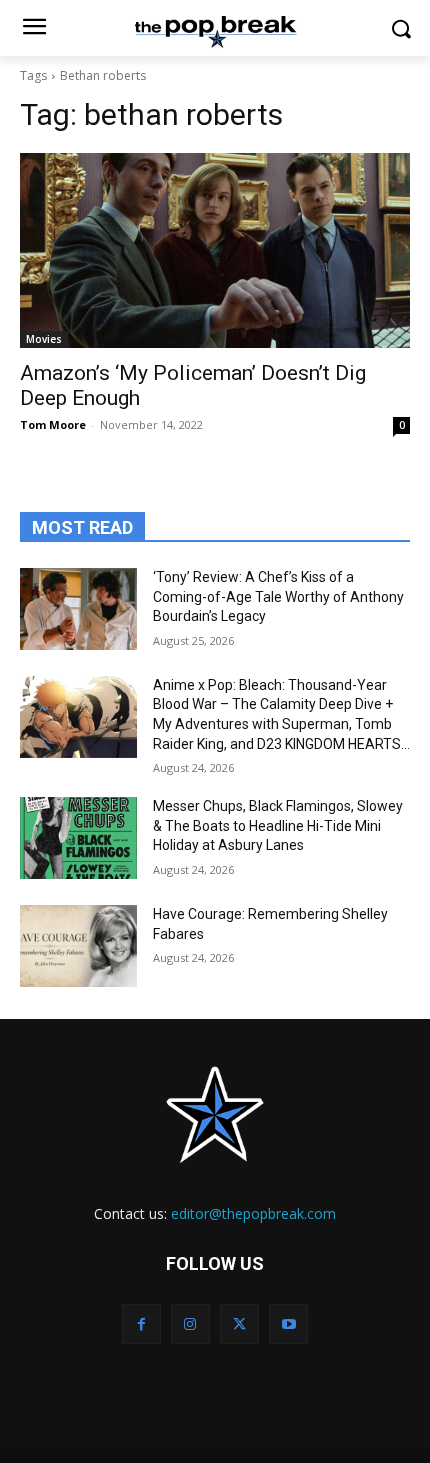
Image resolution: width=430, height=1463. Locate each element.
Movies (44, 339)
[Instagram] (190, 1323)
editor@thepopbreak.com (253, 1213)
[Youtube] (288, 1323)
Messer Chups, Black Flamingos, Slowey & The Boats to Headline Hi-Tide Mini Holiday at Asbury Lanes (278, 825)
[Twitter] (239, 1323)
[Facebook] (141, 1323)
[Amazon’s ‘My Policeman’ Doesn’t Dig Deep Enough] (215, 250)
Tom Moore (53, 424)
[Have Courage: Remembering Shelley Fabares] (78, 946)
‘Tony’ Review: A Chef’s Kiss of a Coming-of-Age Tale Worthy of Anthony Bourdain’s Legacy (278, 596)
